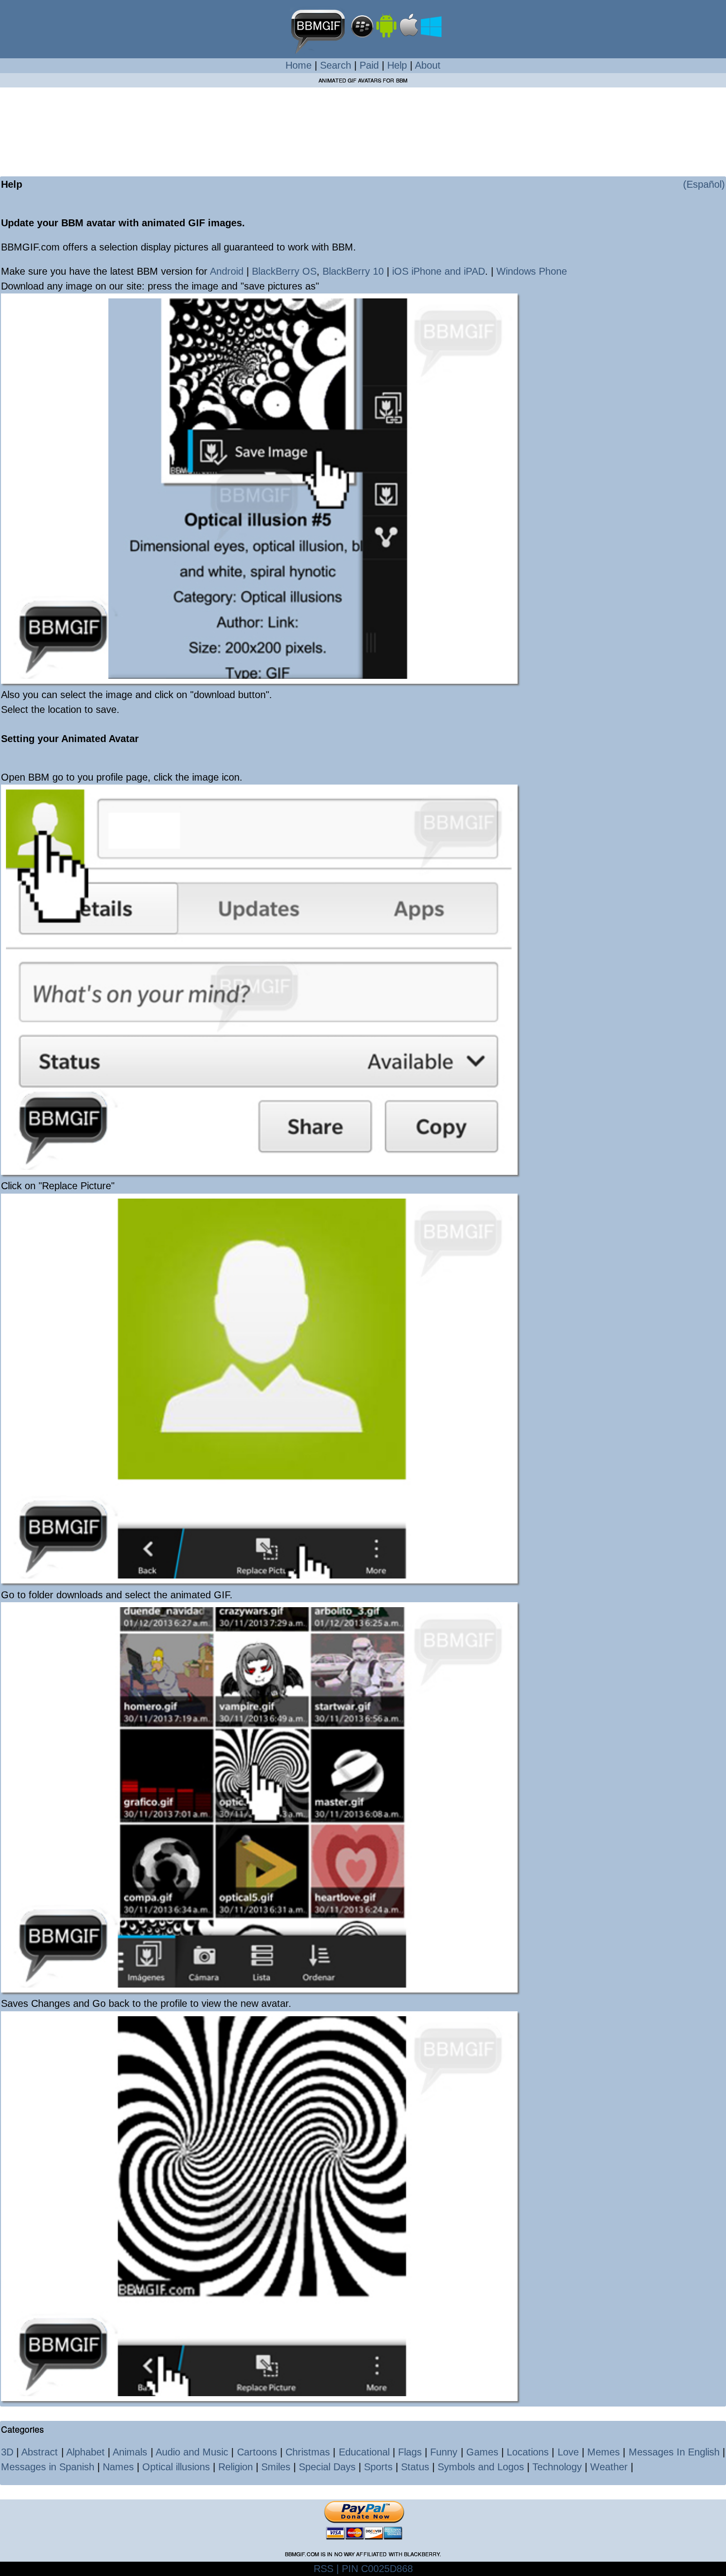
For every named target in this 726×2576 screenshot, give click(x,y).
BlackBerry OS (284, 271)
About (428, 65)
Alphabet (85, 2452)
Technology (557, 2467)
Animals (130, 2452)
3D (7, 2452)
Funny (444, 2452)
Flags (410, 2452)
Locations (528, 2452)
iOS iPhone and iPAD (439, 271)
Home (299, 65)
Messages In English (674, 2452)
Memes (604, 2452)
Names (118, 2467)
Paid (369, 65)
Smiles (276, 2467)
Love (568, 2452)
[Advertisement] (363, 125)
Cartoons (257, 2452)
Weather (609, 2467)
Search (336, 65)
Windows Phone (532, 271)
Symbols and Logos (481, 2467)
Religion (236, 2467)
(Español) (704, 184)
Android (228, 271)
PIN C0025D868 (376, 2569)
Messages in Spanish (48, 2467)
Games (482, 2452)
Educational (364, 2452)
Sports (378, 2467)
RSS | (326, 2569)
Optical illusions (176, 2467)
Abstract (40, 2452)
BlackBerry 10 (353, 271)
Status (415, 2467)
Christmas (308, 2452)
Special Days (327, 2467)
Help (397, 65)
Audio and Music (192, 2452)
